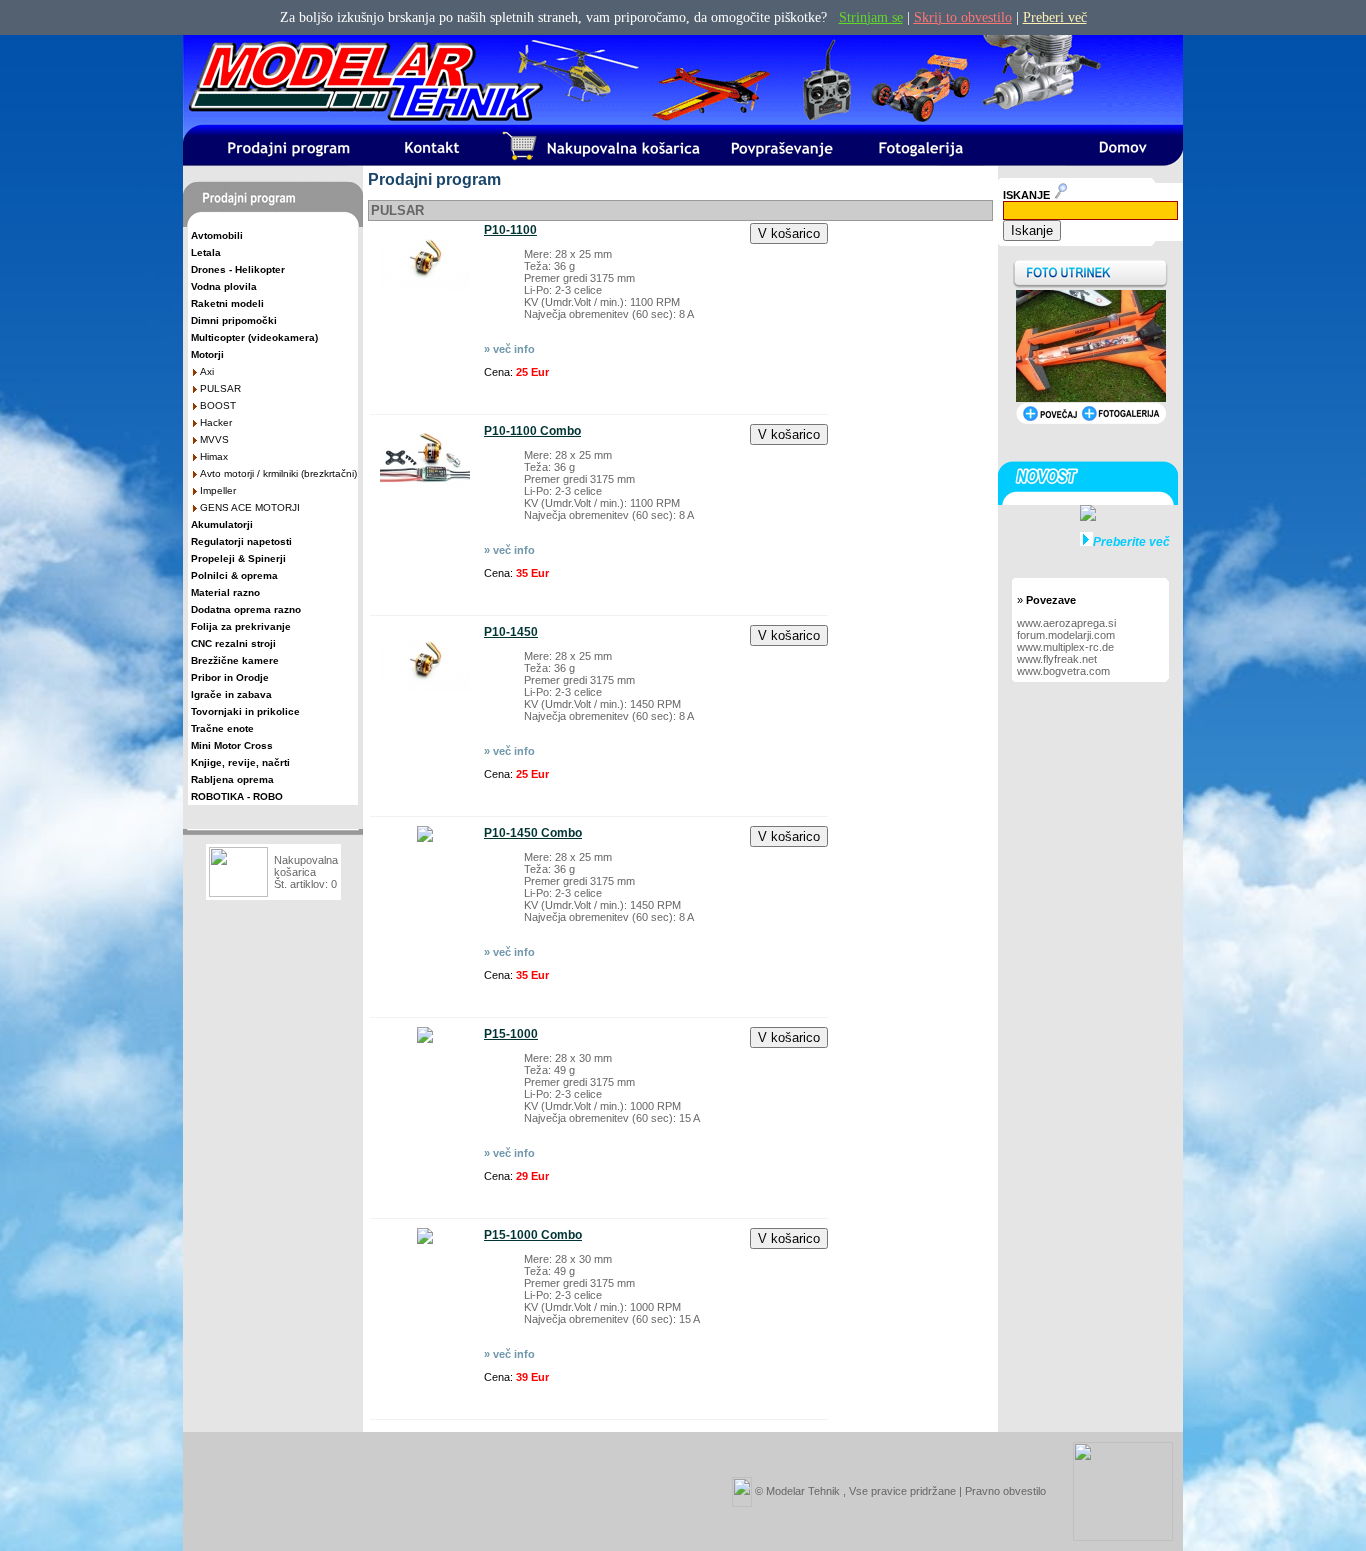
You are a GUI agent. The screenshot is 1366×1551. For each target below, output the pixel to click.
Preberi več (1055, 17)
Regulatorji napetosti (241, 541)
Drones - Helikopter (238, 269)
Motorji (207, 354)
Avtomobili (217, 235)
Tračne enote (222, 728)
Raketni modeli (227, 303)
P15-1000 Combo (533, 1235)
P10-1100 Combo (532, 431)
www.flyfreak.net (1057, 659)
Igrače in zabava (231, 694)
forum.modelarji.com (1066, 635)
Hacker (216, 422)
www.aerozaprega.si (1066, 623)
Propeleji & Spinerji (238, 558)
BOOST (218, 405)
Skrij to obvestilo (963, 17)
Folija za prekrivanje (241, 626)
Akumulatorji (222, 524)
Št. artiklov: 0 (305, 884)
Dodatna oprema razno (246, 609)
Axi (207, 371)
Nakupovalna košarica (306, 866)
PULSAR (220, 388)
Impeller (218, 490)
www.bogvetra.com (1063, 671)
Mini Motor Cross (232, 745)
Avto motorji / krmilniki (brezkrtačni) (278, 473)
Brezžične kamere (235, 660)
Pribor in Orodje (230, 677)
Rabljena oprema (232, 779)
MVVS (214, 439)
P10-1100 (510, 230)
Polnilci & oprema (234, 575)
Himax (214, 456)
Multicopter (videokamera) (254, 337)
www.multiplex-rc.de (1065, 647)
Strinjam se (871, 17)
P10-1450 (511, 632)
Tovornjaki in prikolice (245, 711)
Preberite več (1131, 542)
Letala (206, 252)
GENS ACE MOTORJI (250, 507)
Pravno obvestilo (1005, 1490)
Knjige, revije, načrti (240, 762)
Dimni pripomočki (234, 320)
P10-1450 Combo (533, 833)
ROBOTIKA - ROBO (237, 796)
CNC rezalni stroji (233, 643)
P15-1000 (511, 1034)
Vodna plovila (224, 286)
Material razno (225, 592)
